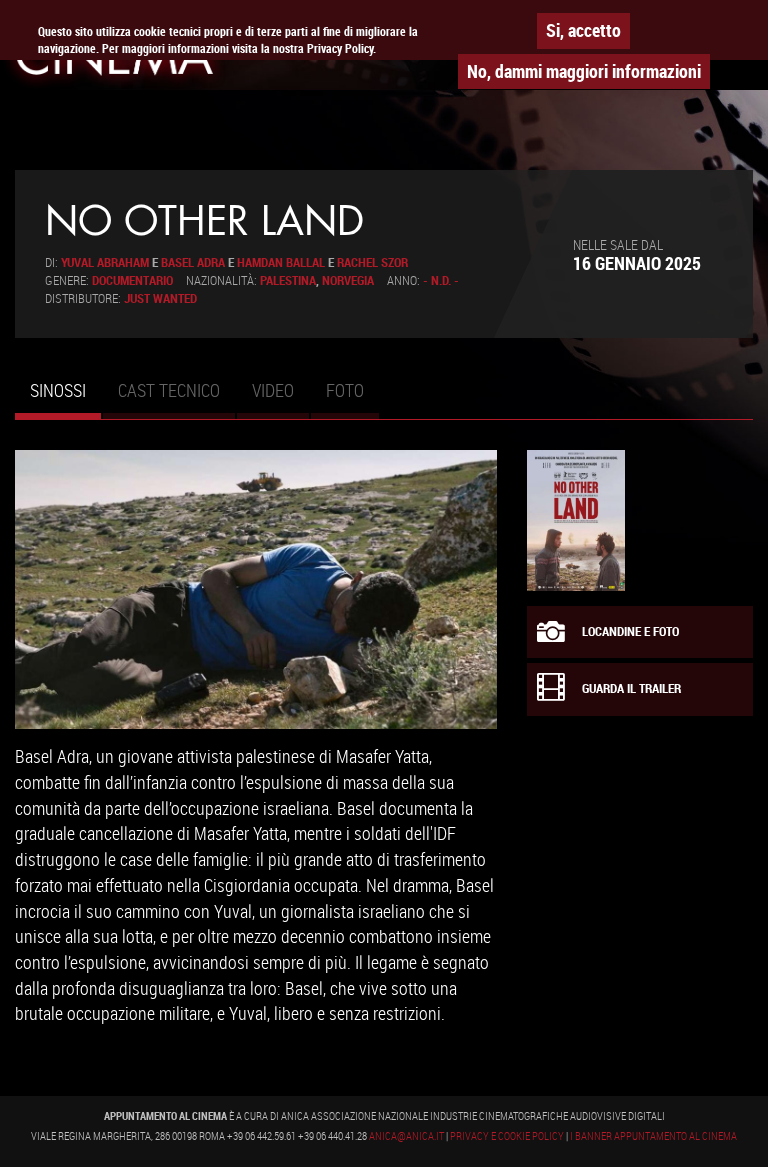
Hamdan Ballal (281, 262)
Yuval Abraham (105, 262)
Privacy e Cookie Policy (507, 1136)
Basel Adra (193, 262)
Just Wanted (160, 298)
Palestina (288, 280)
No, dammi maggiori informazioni (584, 71)
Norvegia (348, 280)
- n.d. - (441, 280)
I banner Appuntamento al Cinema (653, 1136)
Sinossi (65, 399)
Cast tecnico (169, 390)
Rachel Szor (372, 262)
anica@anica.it (406, 1136)
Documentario (132, 280)
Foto (345, 390)
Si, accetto (583, 30)
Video (273, 390)
